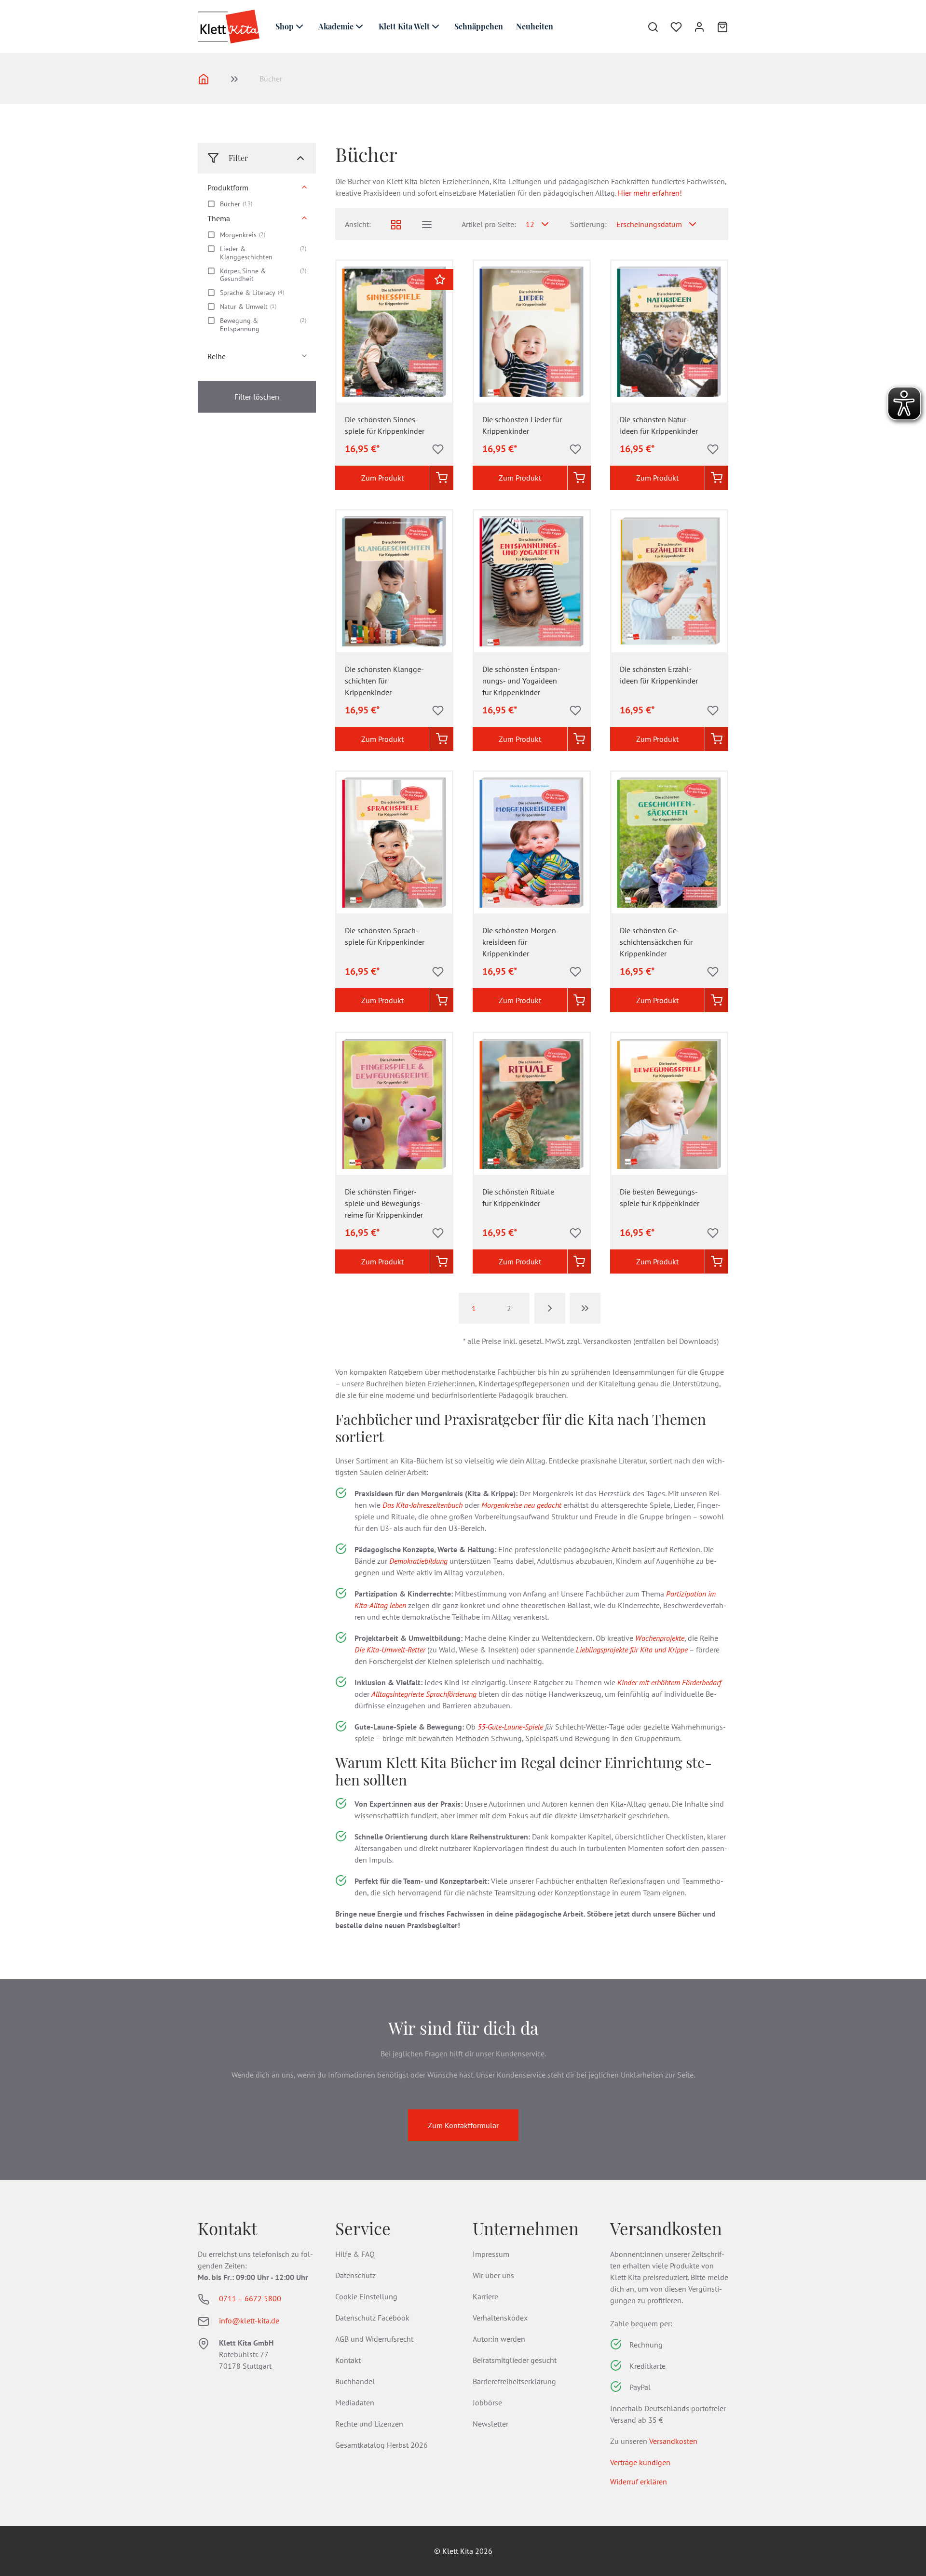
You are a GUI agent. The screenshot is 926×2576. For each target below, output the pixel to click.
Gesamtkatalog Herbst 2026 (381, 2445)
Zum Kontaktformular (463, 2125)
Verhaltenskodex (500, 2318)
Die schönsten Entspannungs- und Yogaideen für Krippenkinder (521, 681)
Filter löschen (257, 397)
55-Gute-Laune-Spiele (510, 1727)
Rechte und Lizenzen (369, 2424)
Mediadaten (355, 2402)
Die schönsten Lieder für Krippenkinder (522, 425)
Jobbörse (487, 2402)
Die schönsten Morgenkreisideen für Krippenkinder (521, 942)
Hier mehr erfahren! (650, 193)
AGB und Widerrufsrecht (374, 2339)
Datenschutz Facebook (372, 2318)
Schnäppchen (479, 26)
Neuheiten (535, 26)
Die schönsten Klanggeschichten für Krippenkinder (384, 681)
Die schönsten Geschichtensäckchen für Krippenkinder (656, 942)
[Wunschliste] (670, 27)
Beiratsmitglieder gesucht (515, 2360)
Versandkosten (673, 2441)
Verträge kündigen (640, 2462)
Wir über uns (493, 2275)
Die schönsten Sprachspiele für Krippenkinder (385, 936)
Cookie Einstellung (366, 2296)
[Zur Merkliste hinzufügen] (438, 449)
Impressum (491, 2254)
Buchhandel (355, 2381)
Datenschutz (355, 2275)
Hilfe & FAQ (355, 2254)
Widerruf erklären (639, 2482)
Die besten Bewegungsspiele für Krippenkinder (660, 1197)
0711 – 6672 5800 (250, 2298)
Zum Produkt (382, 478)
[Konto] (694, 27)
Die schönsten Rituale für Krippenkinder (518, 1197)
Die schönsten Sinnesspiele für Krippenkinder (385, 425)
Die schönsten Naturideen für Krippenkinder (659, 425)
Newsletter (490, 2424)
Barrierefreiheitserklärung (514, 2381)
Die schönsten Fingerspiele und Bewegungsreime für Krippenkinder (384, 1203)
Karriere (485, 2296)
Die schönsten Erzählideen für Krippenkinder (659, 675)
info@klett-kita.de (249, 2321)
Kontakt (348, 2360)
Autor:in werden (499, 2339)
